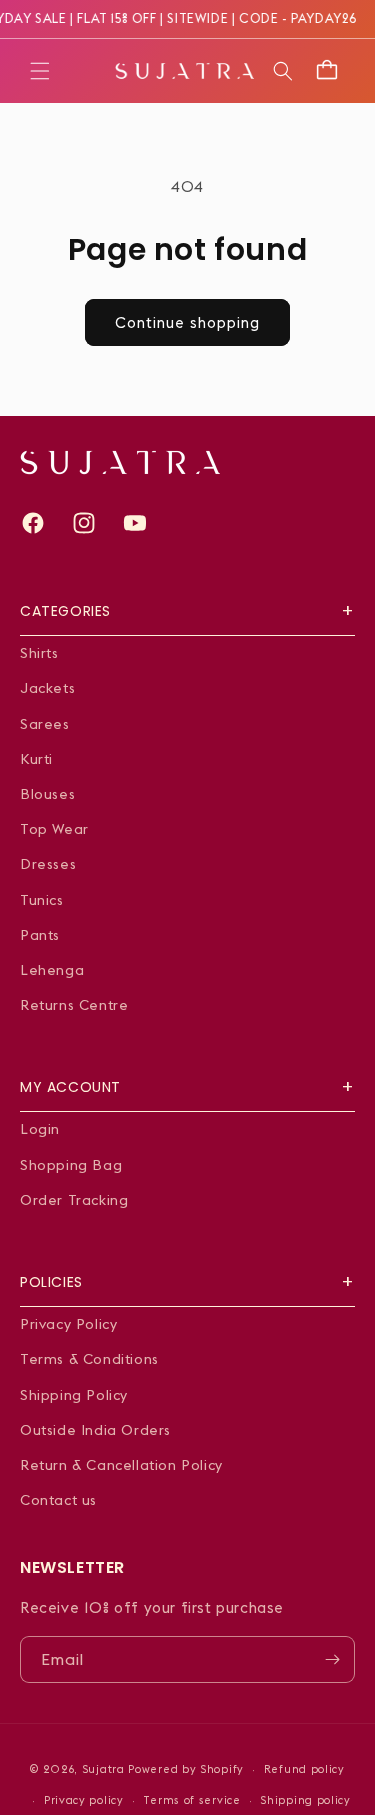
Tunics (42, 900)
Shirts (39, 653)
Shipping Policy (74, 1395)
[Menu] (40, 71)
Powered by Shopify (186, 1769)
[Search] (283, 71)
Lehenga (52, 970)
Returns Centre (74, 1005)
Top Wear (54, 829)
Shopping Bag (71, 1165)
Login (40, 1129)
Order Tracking (74, 1200)
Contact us (58, 1500)
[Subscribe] (332, 1659)
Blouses (47, 794)
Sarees (45, 724)
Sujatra (103, 1769)
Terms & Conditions (89, 1359)
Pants (40, 935)
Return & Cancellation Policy (121, 1465)
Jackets (47, 688)
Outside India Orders (95, 1430)
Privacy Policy (68, 1324)
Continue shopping (187, 322)
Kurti (36, 759)
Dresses (48, 864)
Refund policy (304, 1769)
